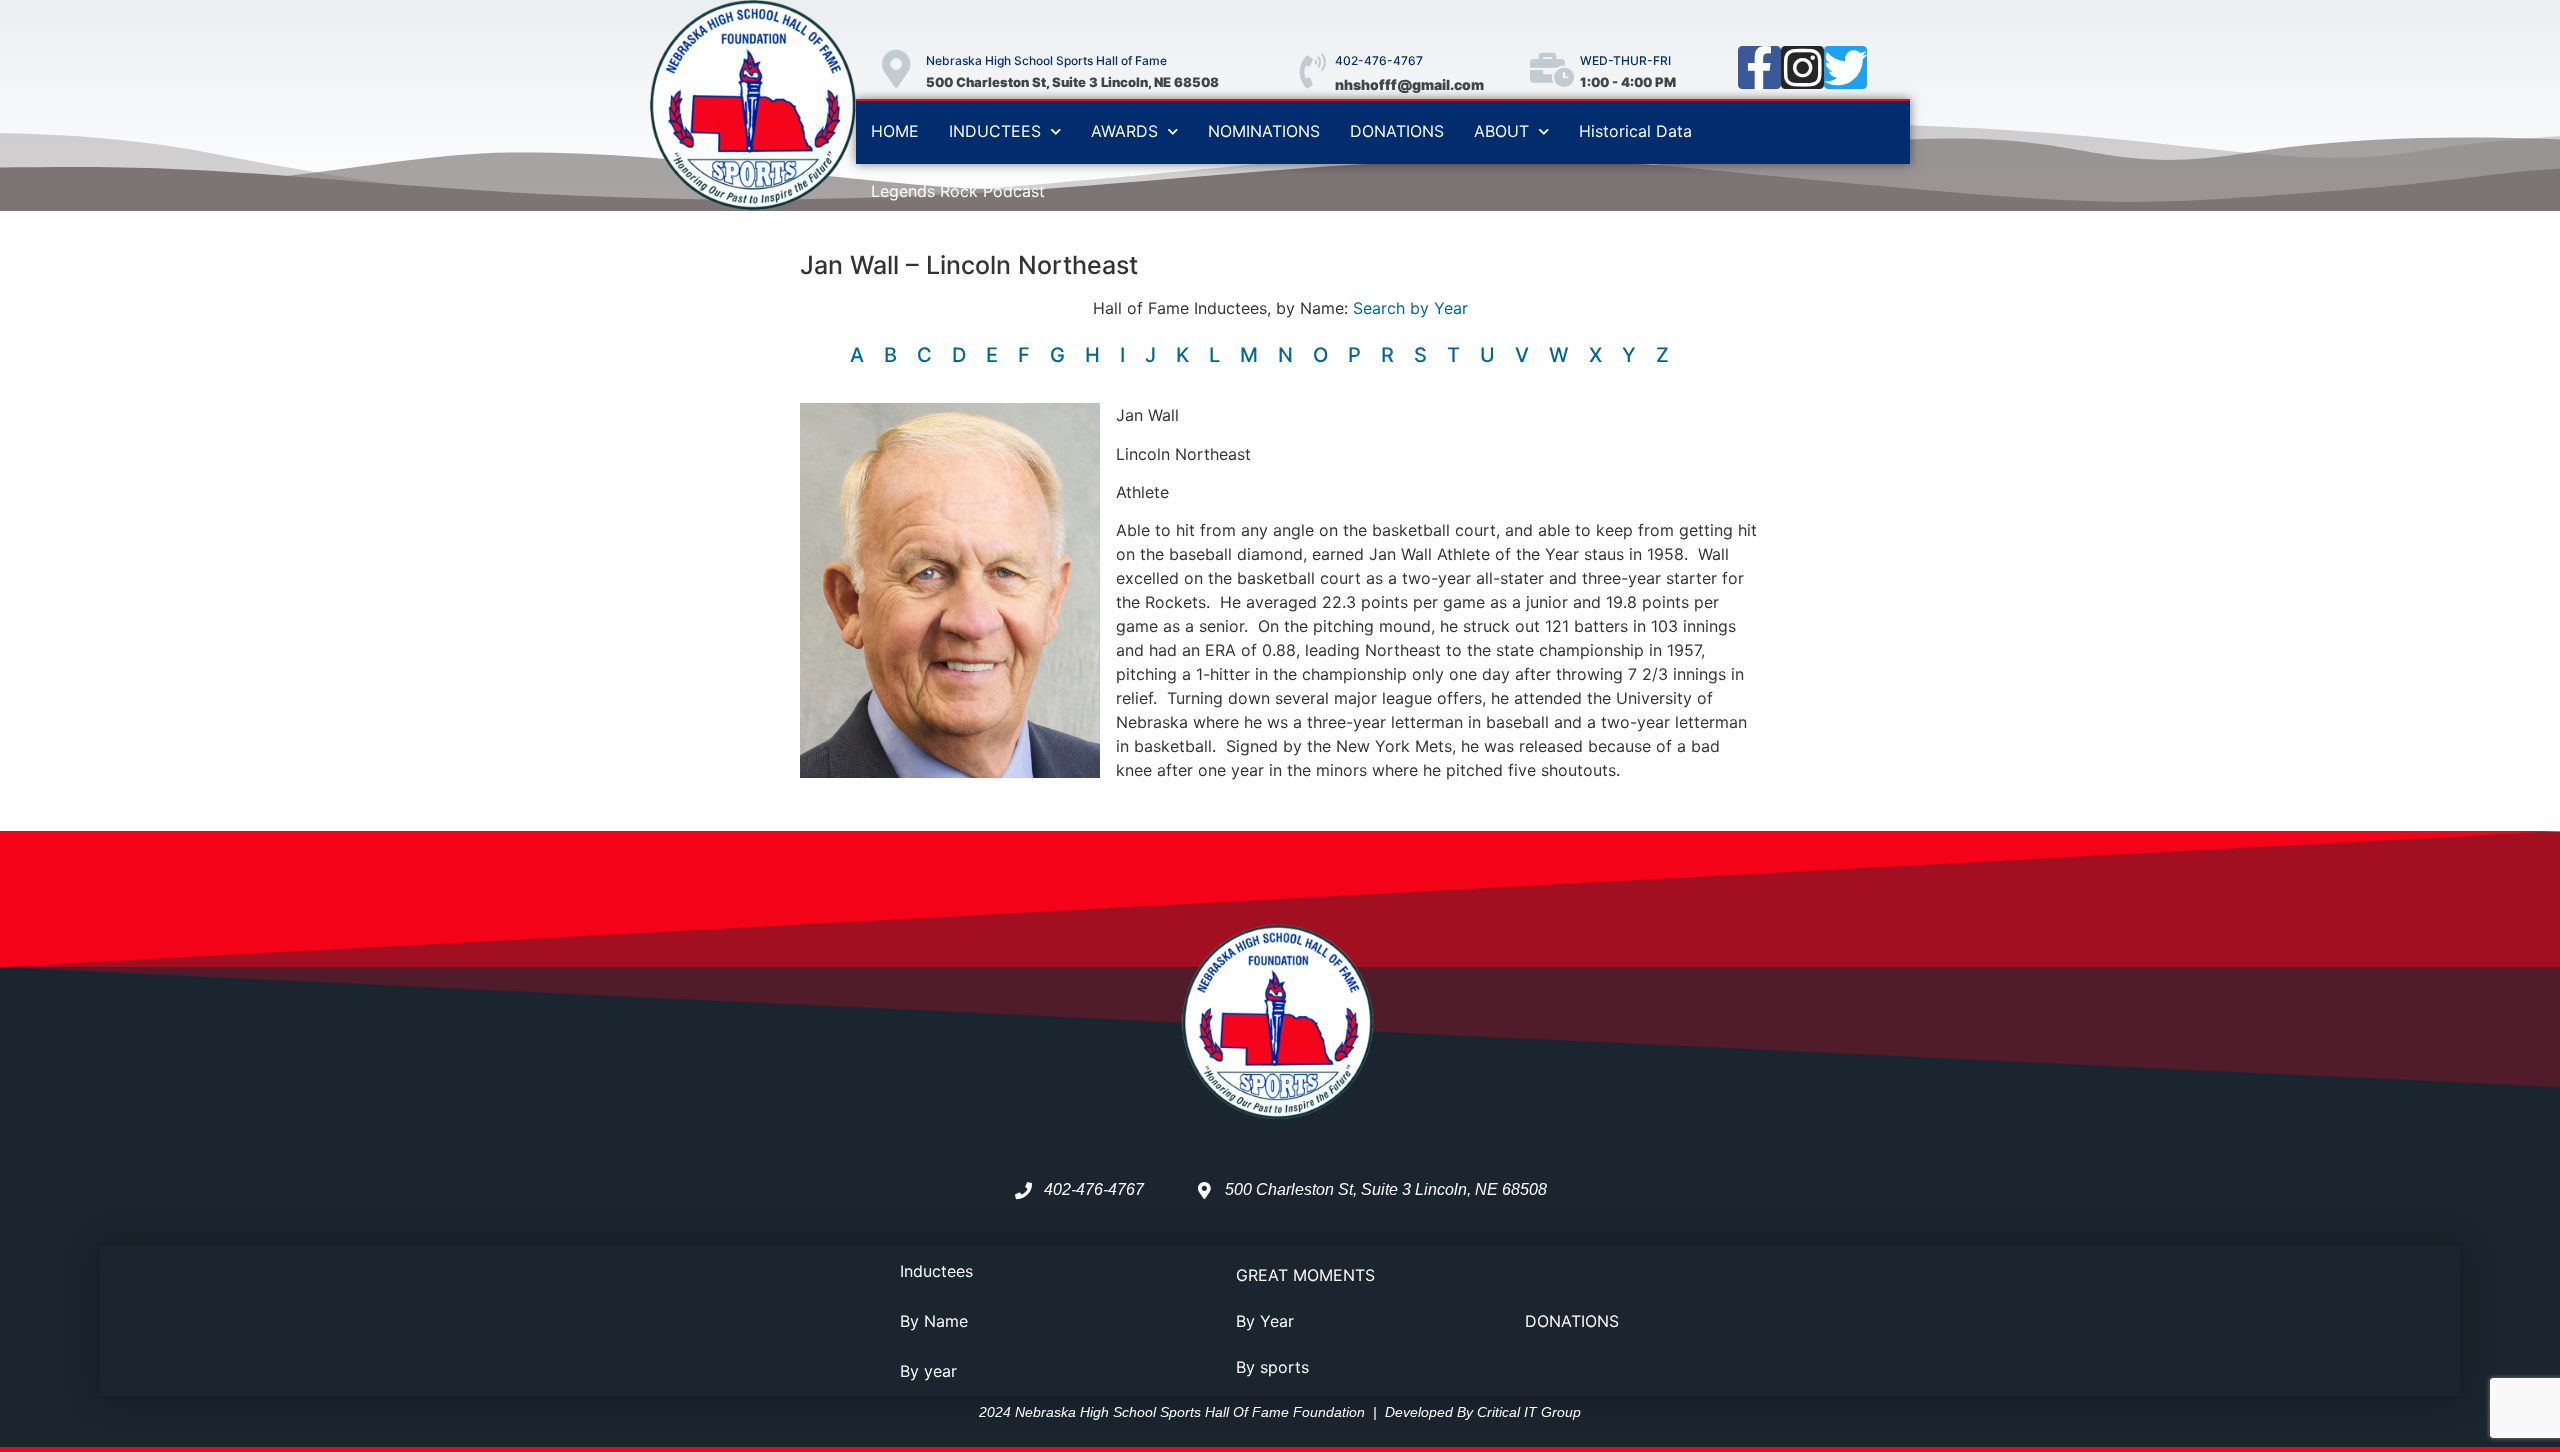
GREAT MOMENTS (1305, 1275)
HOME (895, 131)
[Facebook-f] (1759, 67)
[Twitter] (1845, 67)
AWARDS (1124, 131)
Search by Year (1410, 308)
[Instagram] (1802, 67)
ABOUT (1501, 131)
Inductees (936, 1271)
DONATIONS (1397, 131)
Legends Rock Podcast (958, 191)
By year (928, 1371)
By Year (1265, 1321)
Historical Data (1635, 131)
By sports (1272, 1367)
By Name (934, 1321)
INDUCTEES (995, 131)
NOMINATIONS (1264, 131)
